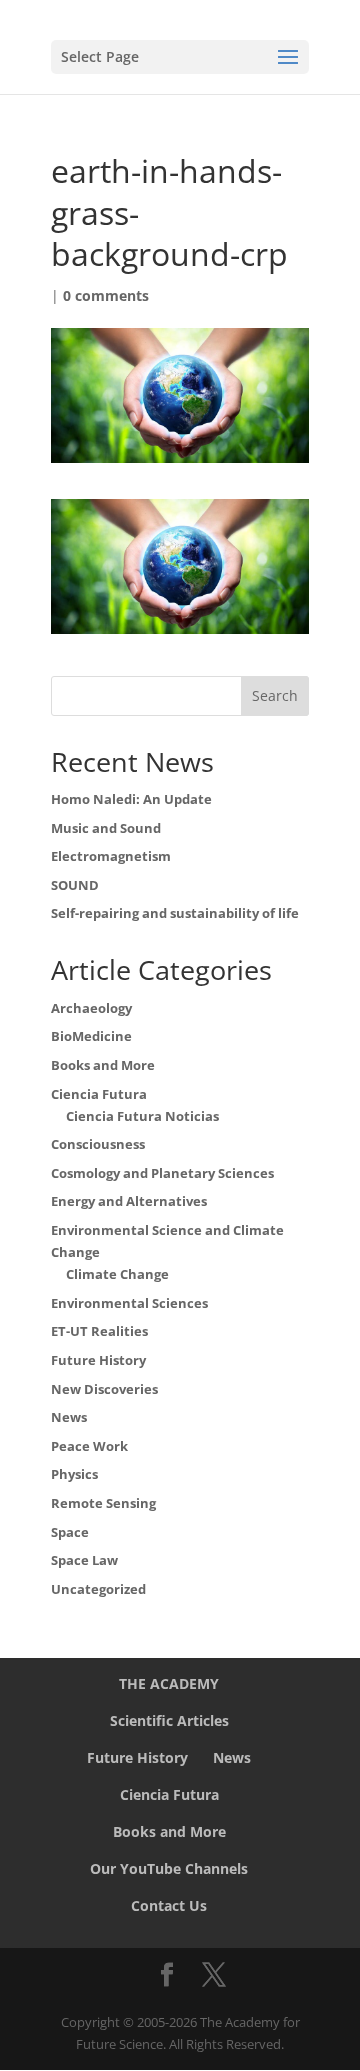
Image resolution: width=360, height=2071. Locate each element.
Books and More (103, 1065)
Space (70, 1532)
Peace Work (89, 1446)
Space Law (84, 1560)
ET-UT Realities (99, 1331)
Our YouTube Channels (169, 1868)
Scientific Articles (169, 1720)
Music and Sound (106, 828)
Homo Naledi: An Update (131, 799)
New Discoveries (104, 1389)
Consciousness (98, 1144)
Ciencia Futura (99, 1094)
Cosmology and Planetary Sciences (162, 1173)
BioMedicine (91, 1036)
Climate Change (117, 1274)
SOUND (75, 885)
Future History (98, 1360)
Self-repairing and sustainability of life (175, 913)
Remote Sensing (103, 1503)
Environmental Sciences (129, 1303)
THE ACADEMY (169, 1683)
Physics (74, 1474)
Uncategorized (98, 1589)
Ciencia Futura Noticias (142, 1116)
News (69, 1417)
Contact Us (169, 1905)
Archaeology (91, 1008)
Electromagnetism (111, 856)
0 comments (106, 295)
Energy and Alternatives (129, 1201)
